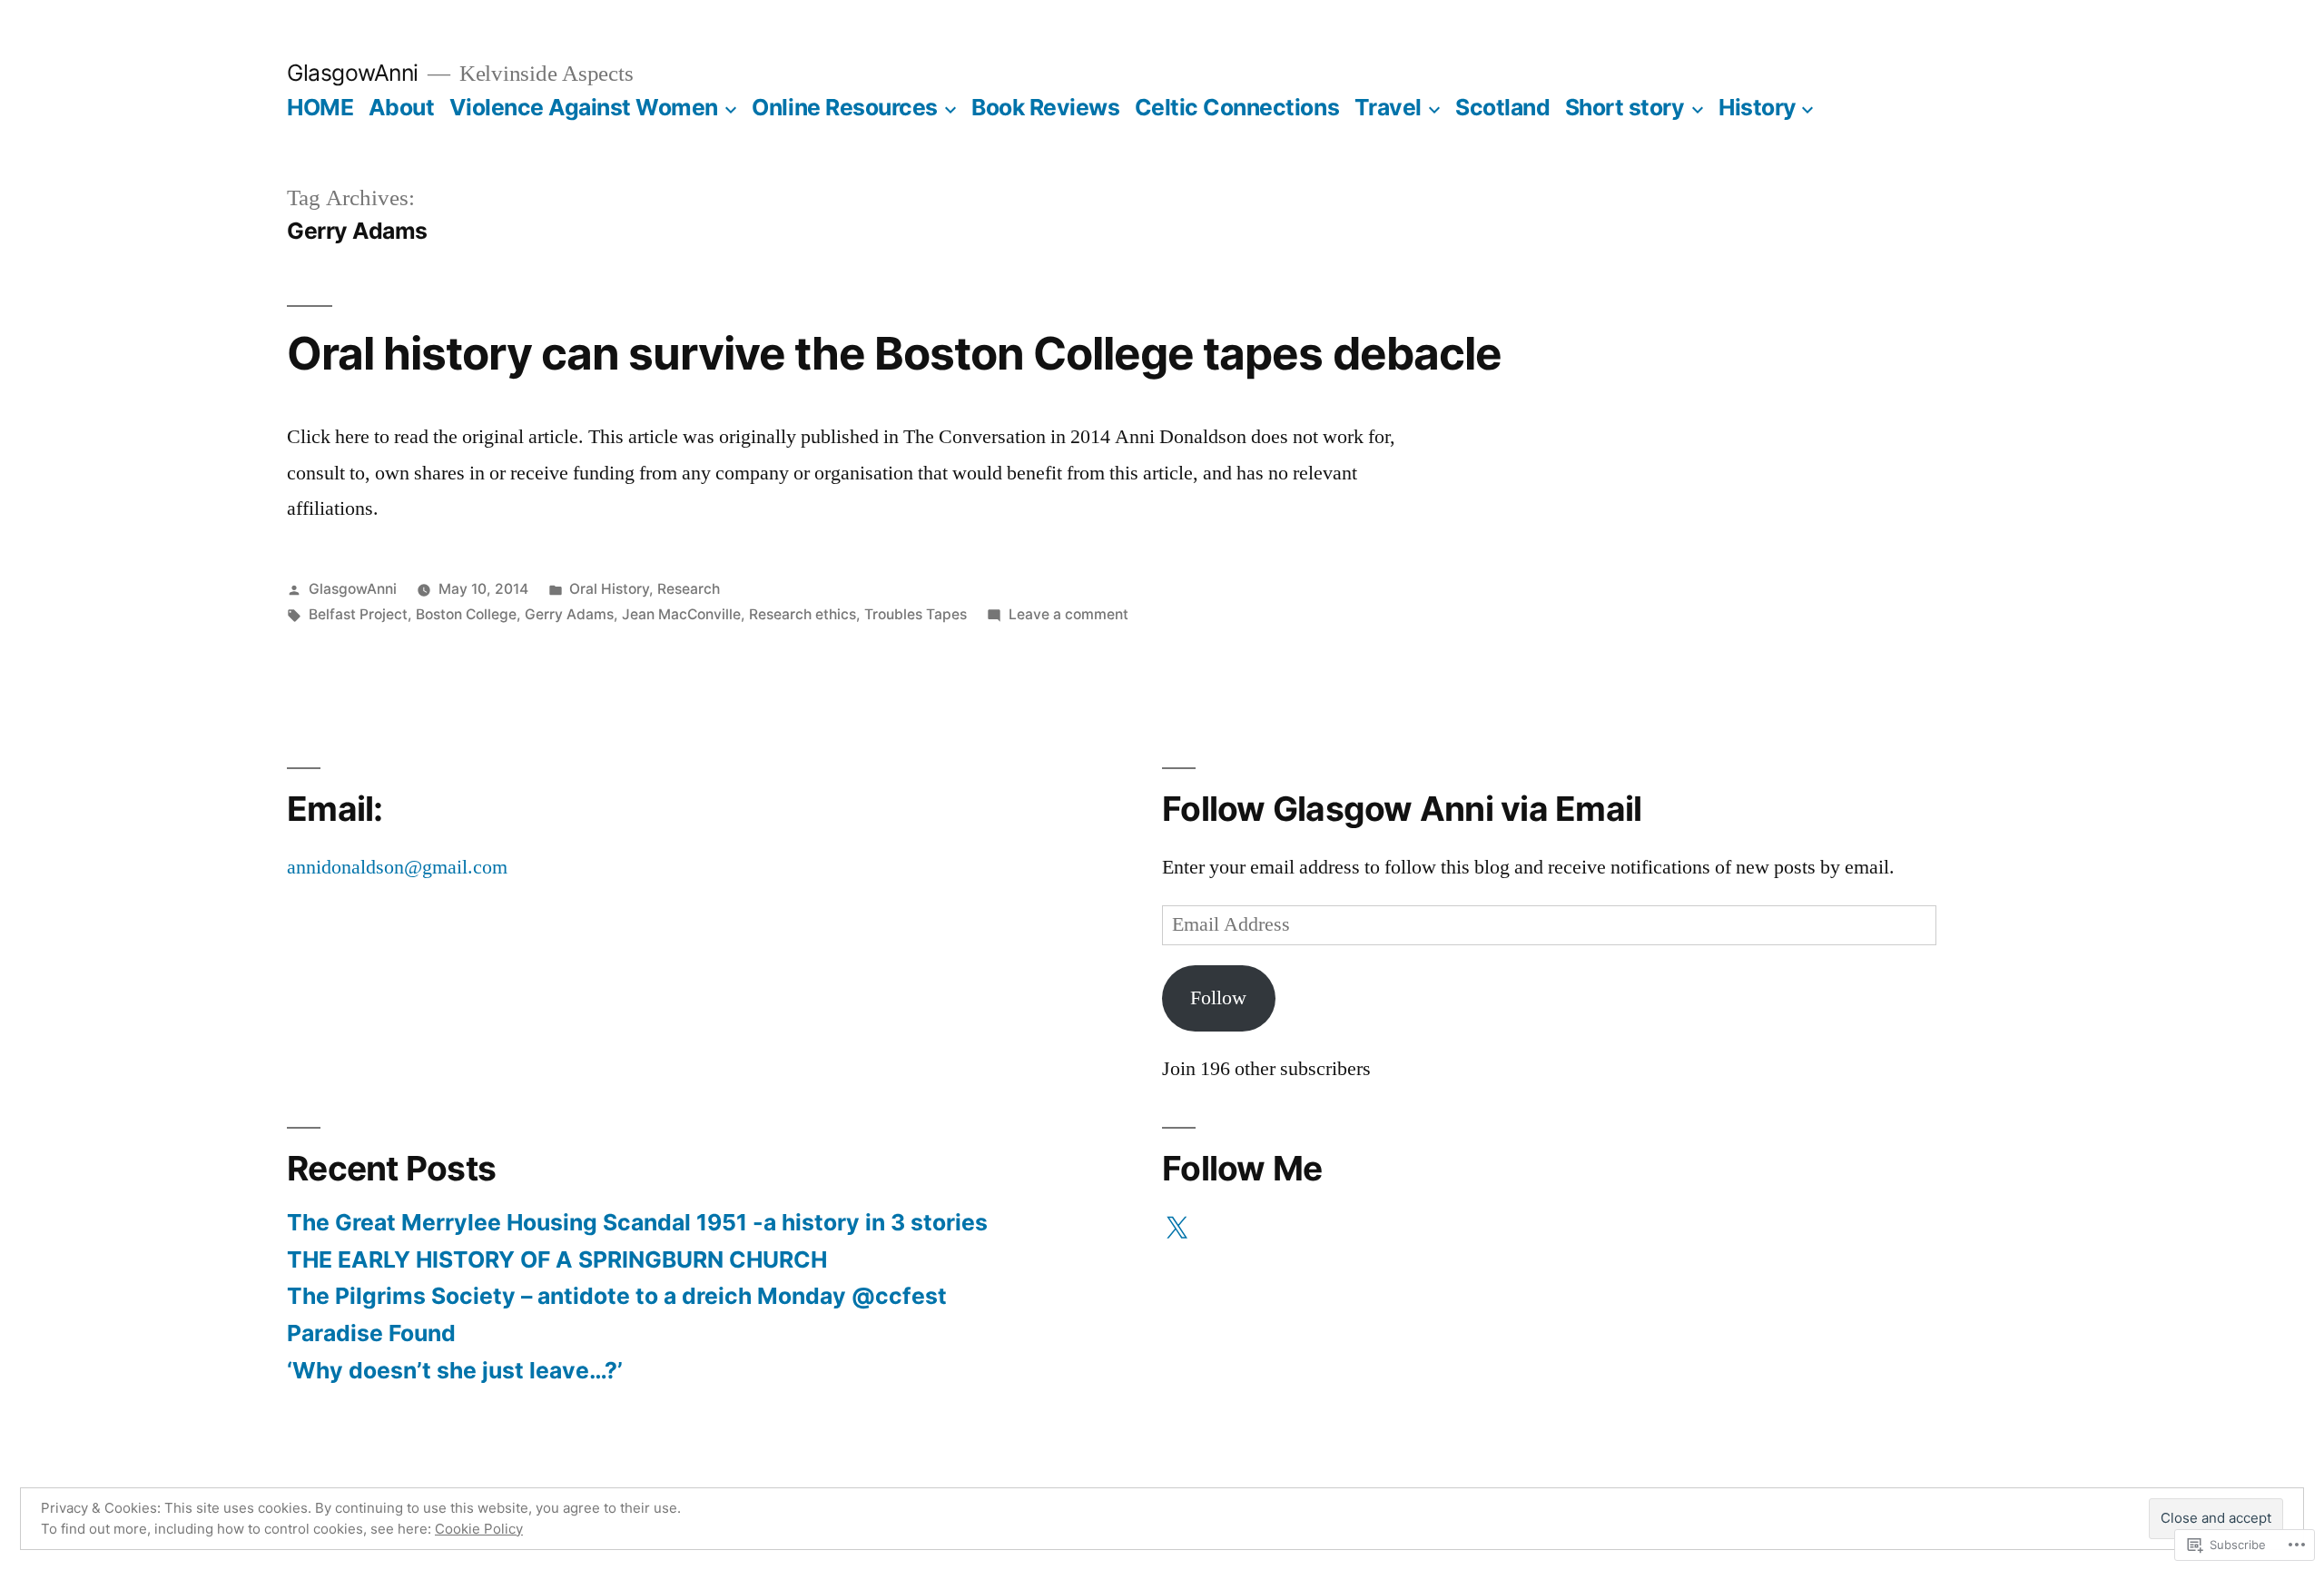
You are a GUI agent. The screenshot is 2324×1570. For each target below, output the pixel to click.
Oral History (609, 589)
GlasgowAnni (353, 73)
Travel (1388, 107)
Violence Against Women (584, 107)
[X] (1177, 1229)
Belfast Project (358, 614)
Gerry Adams (569, 614)
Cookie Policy (479, 1529)
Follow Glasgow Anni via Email (1402, 809)
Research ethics (803, 614)
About (402, 107)
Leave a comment (1068, 614)
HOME (320, 107)
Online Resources (844, 107)
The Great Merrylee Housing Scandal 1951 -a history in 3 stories (637, 1222)
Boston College (466, 614)
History (1758, 107)
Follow (1218, 998)
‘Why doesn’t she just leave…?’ (455, 1370)
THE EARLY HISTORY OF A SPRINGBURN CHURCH (557, 1259)
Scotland (1502, 107)
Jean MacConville (681, 614)
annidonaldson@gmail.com (397, 867)
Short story (1625, 107)
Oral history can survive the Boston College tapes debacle (894, 353)
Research (689, 589)
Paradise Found (371, 1333)
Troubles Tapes (916, 614)
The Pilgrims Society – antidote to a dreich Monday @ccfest (617, 1296)
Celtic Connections (1237, 107)
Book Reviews (1045, 107)
